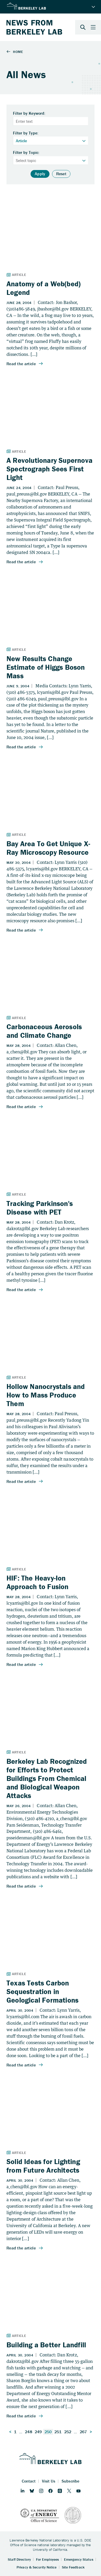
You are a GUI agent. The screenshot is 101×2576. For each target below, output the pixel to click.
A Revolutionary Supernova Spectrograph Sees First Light (49, 469)
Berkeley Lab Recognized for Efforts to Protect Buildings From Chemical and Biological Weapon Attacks (47, 1778)
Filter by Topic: (26, 153)
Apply (40, 174)
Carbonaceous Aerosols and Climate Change (44, 1031)
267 (83, 2432)
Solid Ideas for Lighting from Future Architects (43, 2166)
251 (58, 2432)
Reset (61, 174)
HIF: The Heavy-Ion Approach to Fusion (38, 1582)
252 (68, 2432)
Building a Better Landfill (46, 2345)
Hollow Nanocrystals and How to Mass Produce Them (46, 1395)
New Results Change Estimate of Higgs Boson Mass (46, 667)
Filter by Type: (26, 133)
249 (38, 2432)
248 (28, 2432)
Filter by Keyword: (29, 113)
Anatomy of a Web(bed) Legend (44, 288)
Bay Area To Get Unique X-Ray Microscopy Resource (48, 848)
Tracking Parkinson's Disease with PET (40, 1208)
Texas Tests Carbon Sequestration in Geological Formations (42, 1991)
